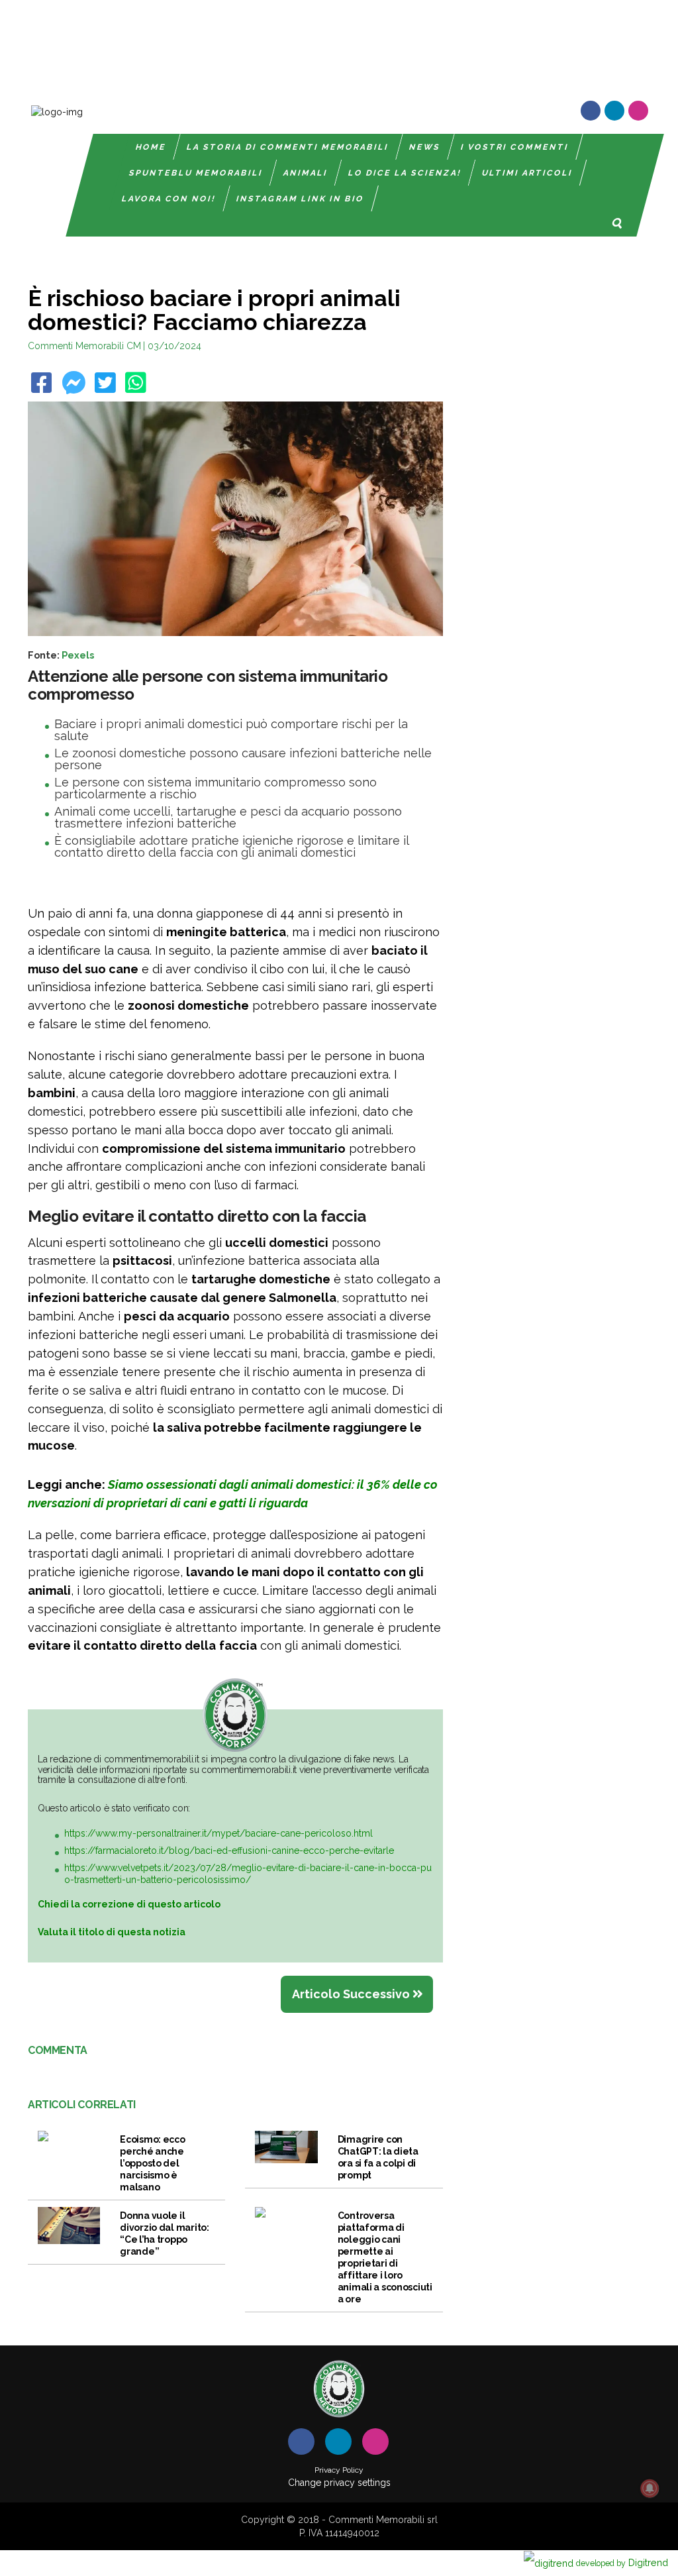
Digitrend (622, 2562)
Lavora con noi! (169, 199)
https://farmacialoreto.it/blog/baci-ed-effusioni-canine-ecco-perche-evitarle (229, 1851)
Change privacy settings (339, 2483)
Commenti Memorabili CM (84, 346)
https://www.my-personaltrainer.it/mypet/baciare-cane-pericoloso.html (218, 1833)
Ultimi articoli (527, 173)
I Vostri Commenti (515, 147)
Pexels (78, 655)
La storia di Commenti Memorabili (288, 147)
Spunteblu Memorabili (196, 173)
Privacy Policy (339, 2470)
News (425, 147)
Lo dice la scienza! (405, 173)
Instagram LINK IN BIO (301, 199)
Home (152, 147)
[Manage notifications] (650, 2489)
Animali (306, 173)
